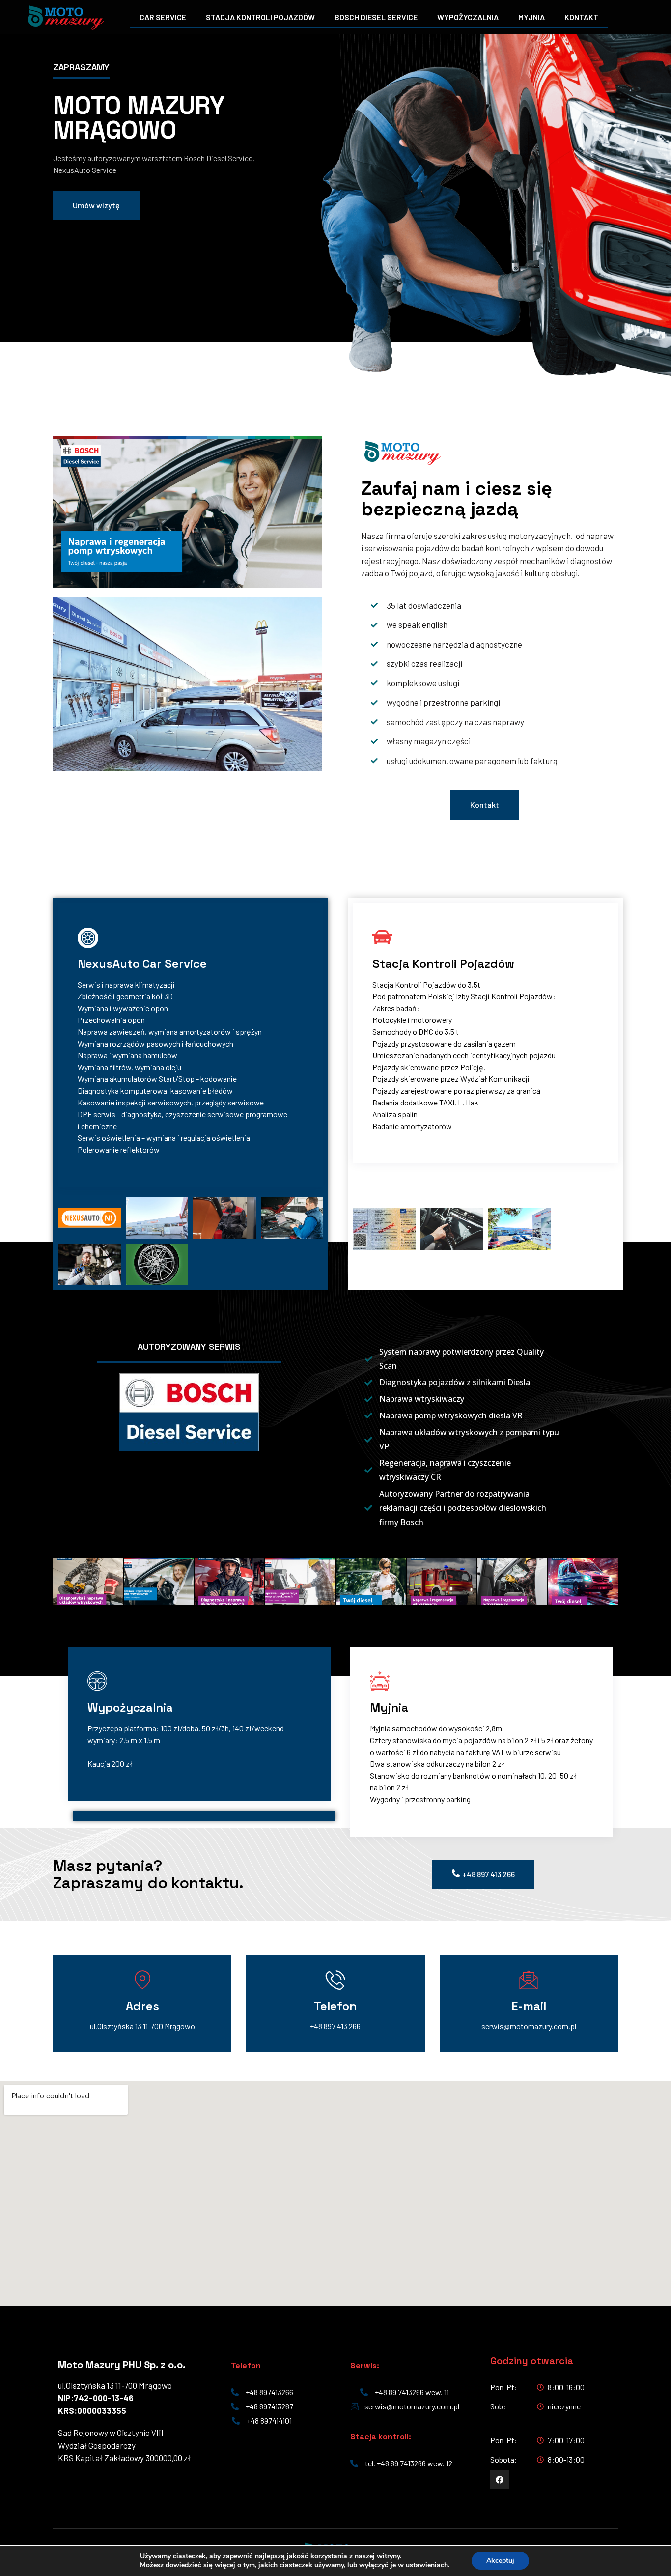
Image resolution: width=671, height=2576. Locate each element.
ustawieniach (427, 2565)
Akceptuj (500, 2561)
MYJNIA (531, 17)
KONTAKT (581, 17)
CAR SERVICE (163, 17)
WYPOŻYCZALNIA (468, 17)
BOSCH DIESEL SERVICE (376, 17)
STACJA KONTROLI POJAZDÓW (260, 17)
